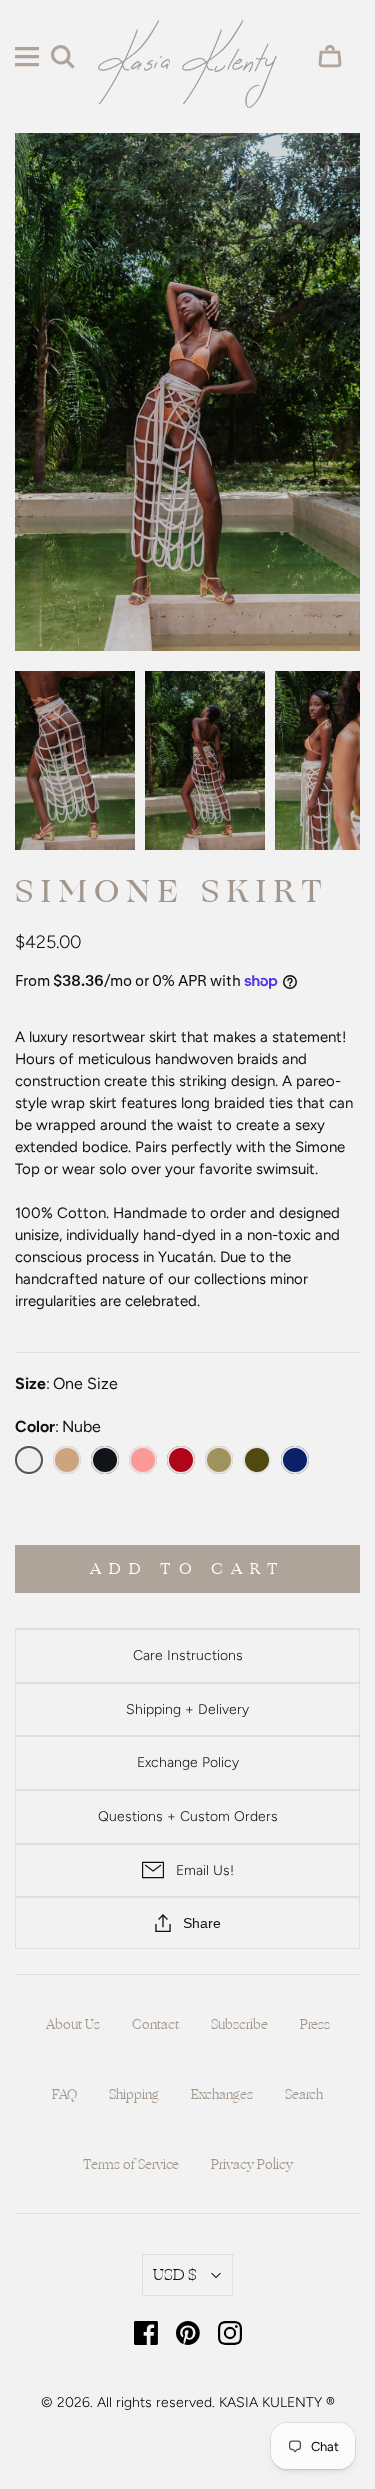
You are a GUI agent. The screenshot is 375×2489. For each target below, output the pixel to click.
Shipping (134, 2095)
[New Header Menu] (27, 57)
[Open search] (63, 57)
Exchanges (222, 2095)
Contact (155, 2025)
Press (315, 2025)
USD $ (175, 2275)
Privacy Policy (252, 2165)
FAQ (64, 2095)
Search (304, 2095)
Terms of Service (131, 2165)
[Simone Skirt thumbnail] (75, 761)
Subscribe (239, 2025)
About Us (73, 2025)
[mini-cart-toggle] (336, 57)
